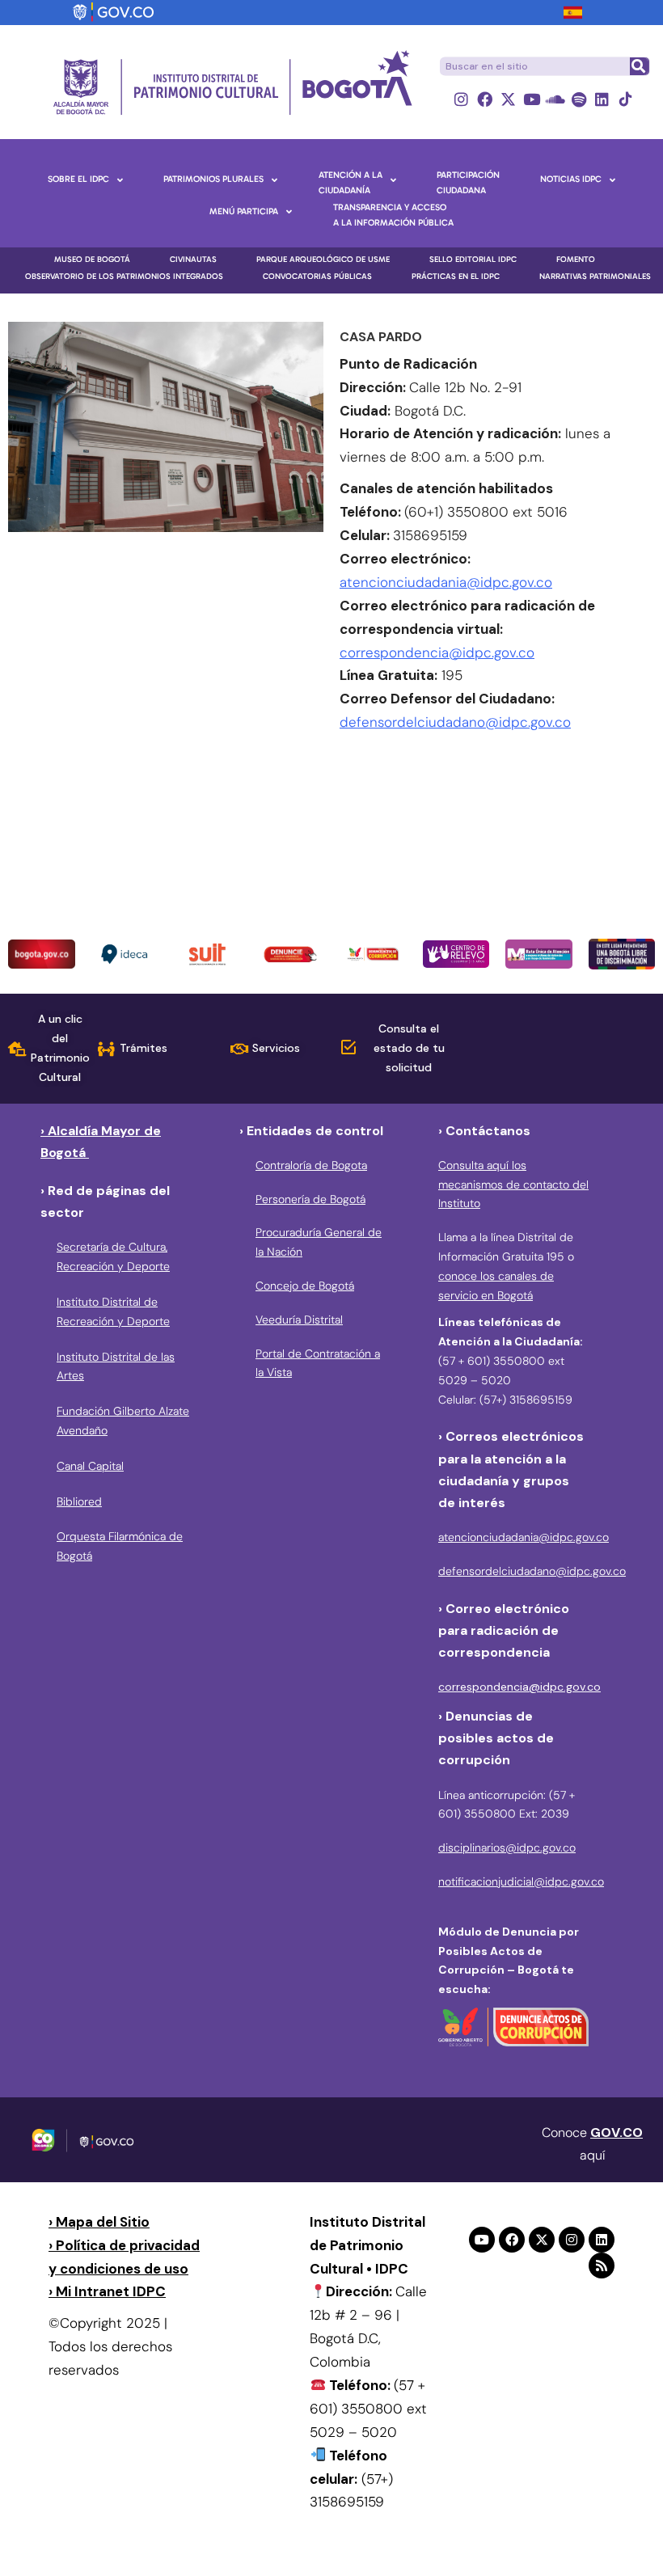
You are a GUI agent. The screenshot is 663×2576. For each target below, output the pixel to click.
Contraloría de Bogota (311, 1165)
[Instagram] (461, 99)
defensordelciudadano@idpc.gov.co (455, 722)
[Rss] (602, 2266)
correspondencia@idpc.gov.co (437, 652)
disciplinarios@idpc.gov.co (507, 1848)
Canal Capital (90, 1466)
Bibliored (79, 1501)
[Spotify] (579, 99)
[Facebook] (485, 99)
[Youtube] (532, 99)
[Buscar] (639, 66)
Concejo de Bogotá (305, 1286)
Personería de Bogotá (310, 1199)
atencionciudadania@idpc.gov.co (446, 582)
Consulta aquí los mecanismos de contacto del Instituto (513, 1185)
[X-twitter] (508, 99)
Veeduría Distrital (299, 1320)
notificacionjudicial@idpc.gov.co (521, 1881)
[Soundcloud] (555, 99)
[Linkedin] (602, 99)
